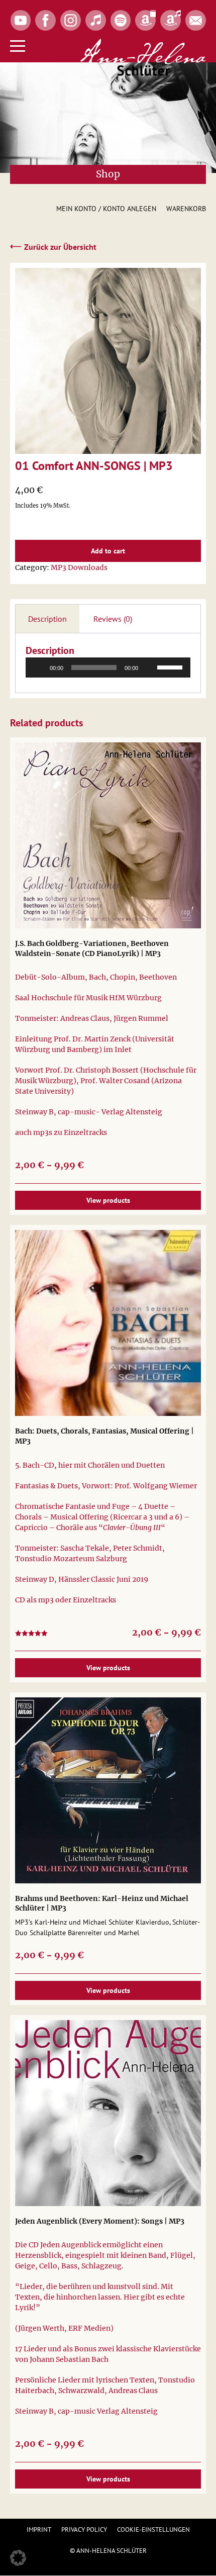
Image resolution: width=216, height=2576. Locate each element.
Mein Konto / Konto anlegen (106, 209)
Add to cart (108, 551)
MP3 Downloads (79, 567)
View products (108, 1200)
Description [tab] (47, 619)
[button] (18, 2558)
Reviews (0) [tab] (113, 619)
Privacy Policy (84, 2530)
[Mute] (149, 667)
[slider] (171, 666)
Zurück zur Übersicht (53, 246)
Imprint (39, 2530)
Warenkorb (186, 209)
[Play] (39, 667)
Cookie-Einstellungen (153, 2530)
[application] (108, 667)
